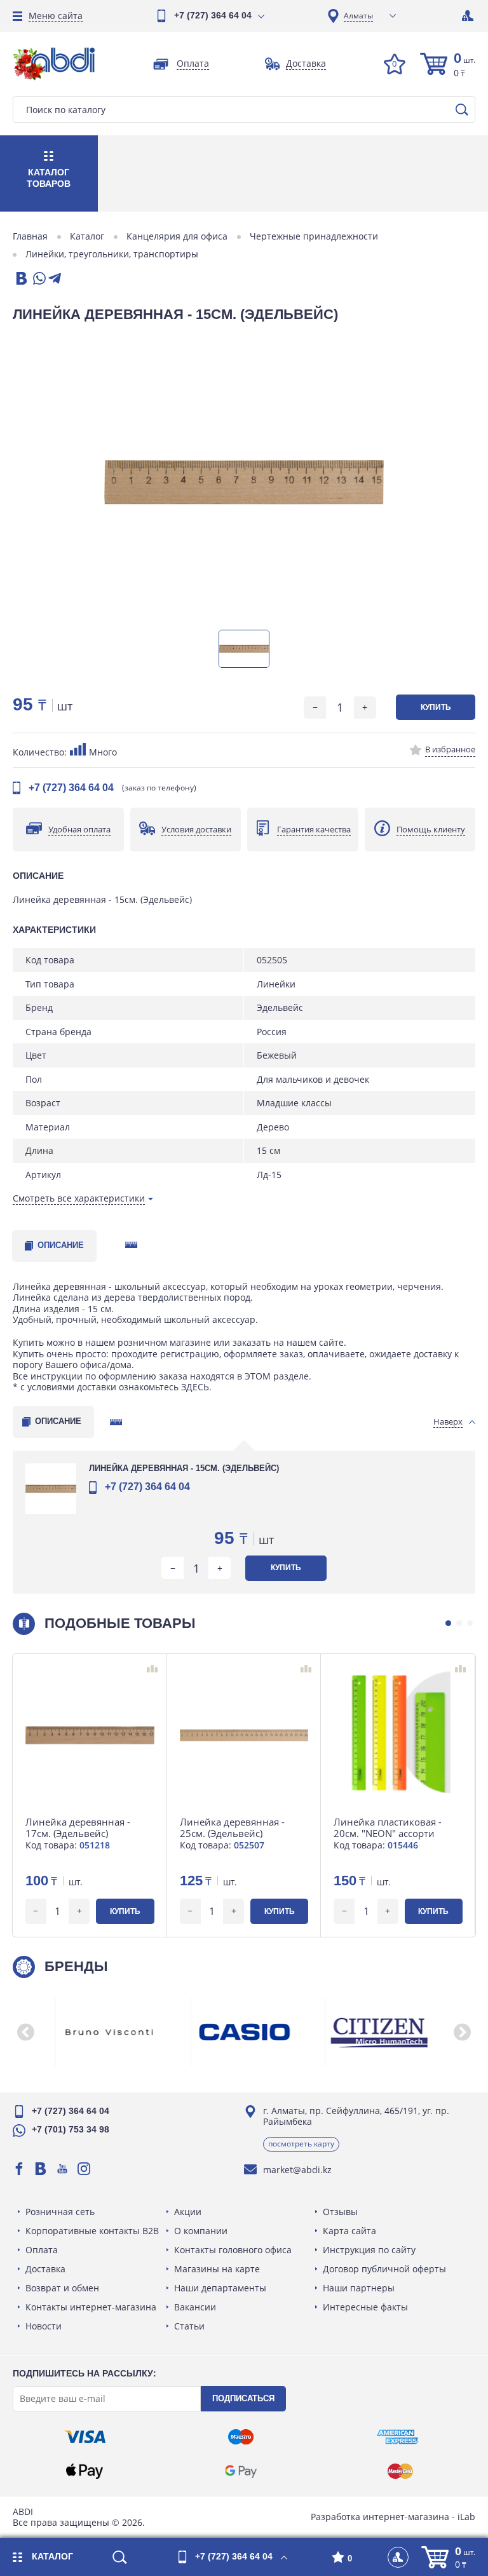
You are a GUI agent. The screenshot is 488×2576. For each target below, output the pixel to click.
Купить (436, 707)
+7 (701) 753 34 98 (71, 2129)
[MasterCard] (400, 2471)
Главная (30, 236)
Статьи (189, 2326)
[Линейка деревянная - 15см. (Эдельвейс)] (244, 482)
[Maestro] (241, 2437)
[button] (448, 1623)
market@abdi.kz (297, 2170)
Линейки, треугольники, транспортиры (112, 254)
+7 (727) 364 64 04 (213, 15)
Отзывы (340, 2212)
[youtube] (62, 2169)
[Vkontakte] (41, 2169)
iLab (466, 2517)
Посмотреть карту (301, 2144)
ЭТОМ (258, 1376)
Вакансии (195, 2307)
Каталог (87, 236)
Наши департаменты (220, 2288)
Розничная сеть (60, 2212)
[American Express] (397, 2437)
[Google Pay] (241, 2471)
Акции (188, 2212)
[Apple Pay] (85, 2471)
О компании (201, 2231)
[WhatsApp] (38, 279)
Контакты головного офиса (233, 2250)
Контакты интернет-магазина (91, 2307)
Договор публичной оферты (384, 2269)
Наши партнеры (359, 2288)
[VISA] (85, 2437)
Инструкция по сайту (369, 2250)
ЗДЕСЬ (195, 1387)
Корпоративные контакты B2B (92, 2231)
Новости (44, 2326)
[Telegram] (55, 279)
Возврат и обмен (62, 2288)
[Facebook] (19, 2169)
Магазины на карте (217, 2269)
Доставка (45, 2269)
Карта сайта (349, 2231)
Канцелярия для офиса (177, 236)
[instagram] (84, 2169)
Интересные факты (365, 2307)
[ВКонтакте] (20, 279)
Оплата (42, 2250)
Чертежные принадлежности (314, 236)
